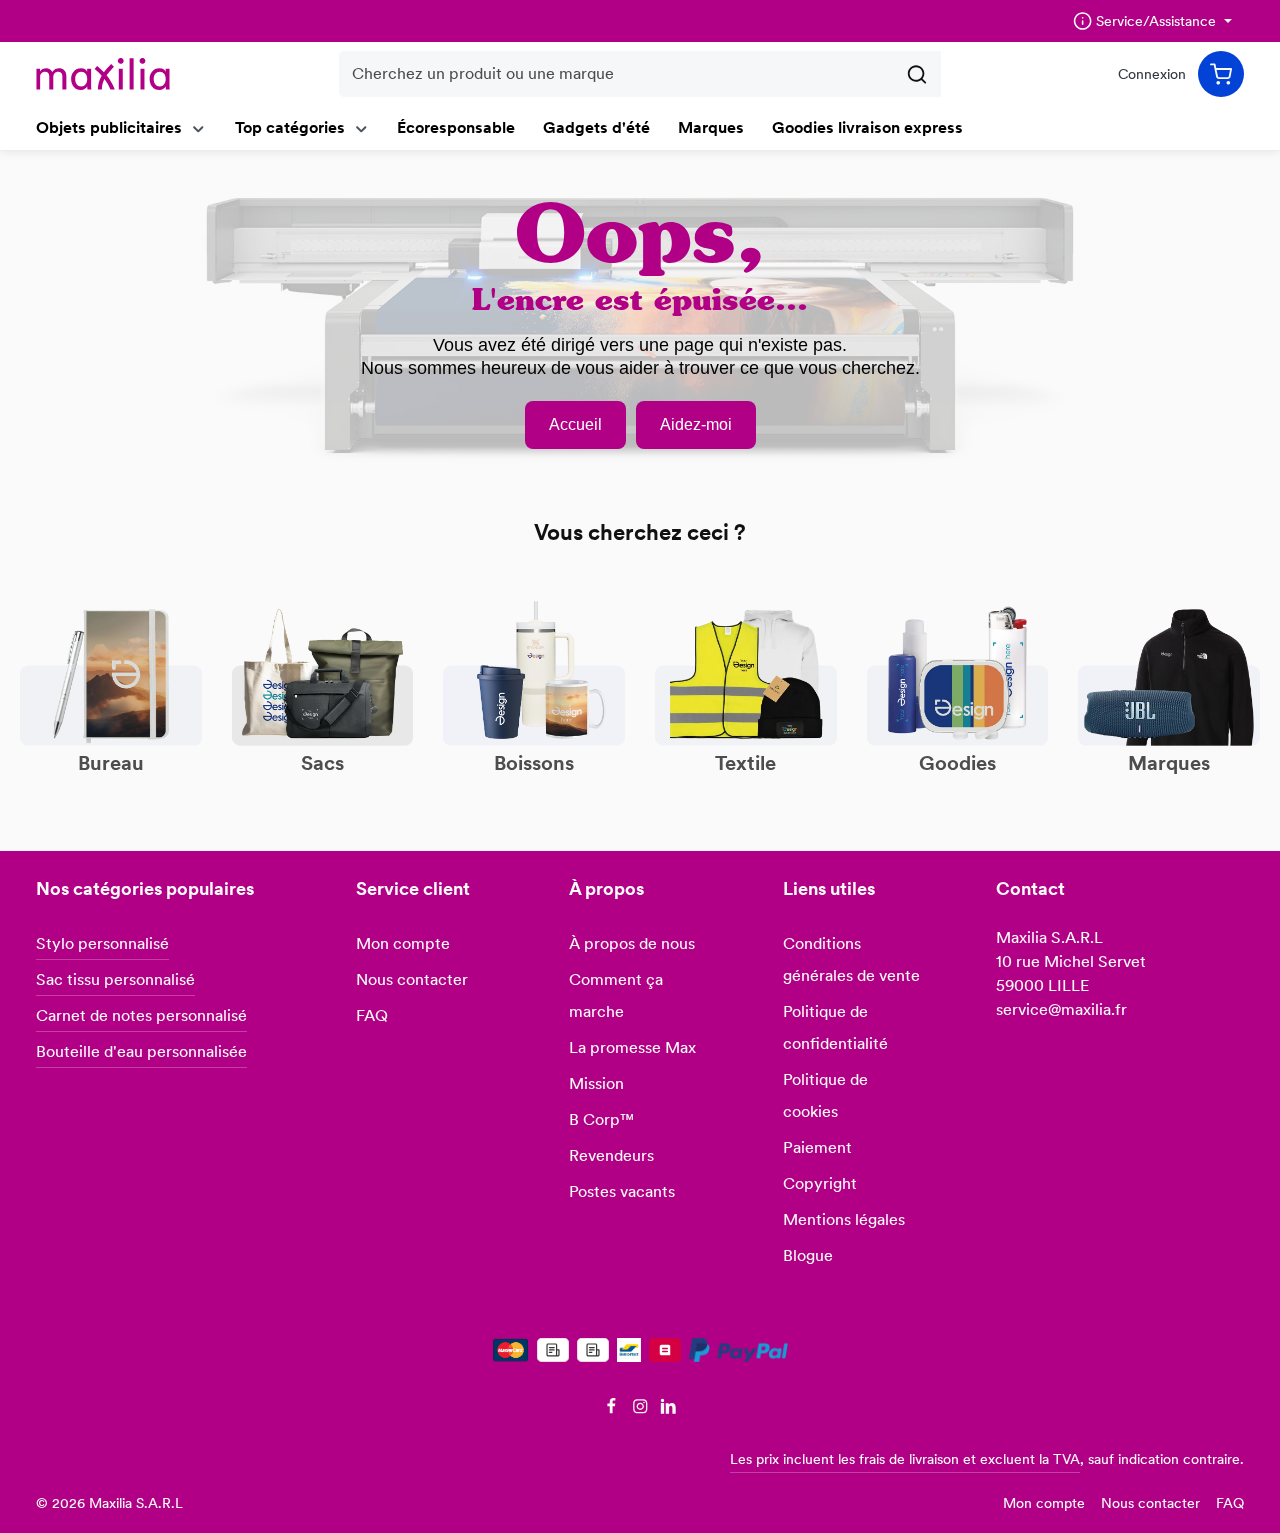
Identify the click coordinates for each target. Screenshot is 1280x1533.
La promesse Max (632, 1047)
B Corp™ (601, 1119)
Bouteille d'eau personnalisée (141, 1051)
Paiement (817, 1147)
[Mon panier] (1221, 74)
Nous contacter (412, 979)
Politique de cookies (825, 1095)
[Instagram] (642, 1410)
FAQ (372, 1015)
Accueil (575, 424)
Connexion (1152, 74)
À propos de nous (632, 943)
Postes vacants (622, 1191)
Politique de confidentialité (835, 1027)
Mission (596, 1083)
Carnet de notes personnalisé (141, 1015)
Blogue (808, 1255)
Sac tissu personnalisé (115, 979)
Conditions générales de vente (851, 959)
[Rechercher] (917, 74)
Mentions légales (844, 1219)
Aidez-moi (696, 424)
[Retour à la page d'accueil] (103, 74)
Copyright (820, 1183)
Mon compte (403, 943)
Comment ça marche (616, 995)
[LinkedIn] (668, 1410)
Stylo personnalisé (102, 943)
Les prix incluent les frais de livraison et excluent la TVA (905, 1459)
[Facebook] (613, 1410)
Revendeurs (611, 1155)
